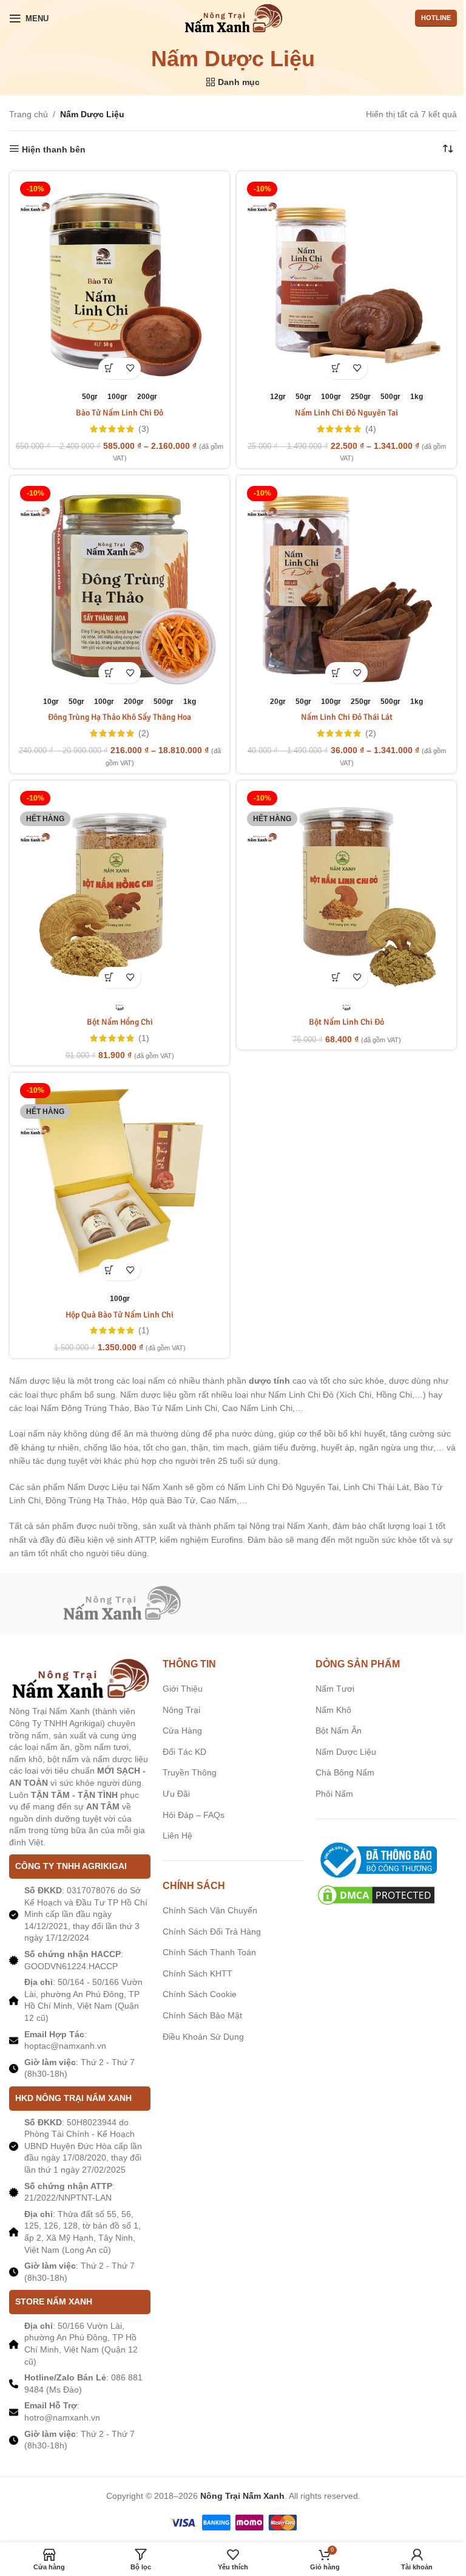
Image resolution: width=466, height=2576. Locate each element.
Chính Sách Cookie (200, 1994)
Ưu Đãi (176, 1794)
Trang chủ (29, 114)
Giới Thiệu (183, 1689)
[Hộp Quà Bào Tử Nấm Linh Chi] (120, 1183)
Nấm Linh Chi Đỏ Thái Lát (347, 717)
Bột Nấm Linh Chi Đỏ (346, 1022)
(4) (371, 429)
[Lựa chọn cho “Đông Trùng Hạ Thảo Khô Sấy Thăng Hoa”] (109, 673)
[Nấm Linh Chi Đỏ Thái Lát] (346, 586)
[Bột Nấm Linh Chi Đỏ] (346, 890)
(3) (144, 429)
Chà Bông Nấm (345, 1772)
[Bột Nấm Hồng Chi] (120, 890)
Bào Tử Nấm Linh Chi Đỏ (120, 413)
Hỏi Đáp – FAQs (194, 1815)
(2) (144, 733)
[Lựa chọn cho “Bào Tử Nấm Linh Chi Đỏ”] (109, 368)
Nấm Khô (333, 1710)
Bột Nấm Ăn (339, 1730)
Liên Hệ (177, 1836)
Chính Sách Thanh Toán (209, 1952)
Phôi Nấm (334, 1794)
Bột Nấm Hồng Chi (120, 1022)
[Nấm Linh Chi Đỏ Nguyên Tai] (346, 281)
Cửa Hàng (182, 1730)
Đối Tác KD (184, 1752)
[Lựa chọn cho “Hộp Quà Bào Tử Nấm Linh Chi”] (109, 1270)
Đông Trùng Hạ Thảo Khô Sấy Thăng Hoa (120, 717)
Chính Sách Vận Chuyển (210, 1910)
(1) (144, 1038)
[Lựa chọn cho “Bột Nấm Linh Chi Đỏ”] (336, 978)
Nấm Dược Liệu (346, 1752)
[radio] (90, 397)
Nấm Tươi (335, 1689)
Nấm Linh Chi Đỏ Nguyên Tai (346, 413)
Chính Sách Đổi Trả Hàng (212, 1932)
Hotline (436, 18)
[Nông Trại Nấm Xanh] (121, 1603)
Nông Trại (181, 1710)
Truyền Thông (190, 1772)
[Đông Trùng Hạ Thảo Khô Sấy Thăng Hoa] (120, 586)
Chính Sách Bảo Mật (202, 2015)
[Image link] (80, 1678)
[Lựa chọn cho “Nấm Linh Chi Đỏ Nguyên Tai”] (336, 368)
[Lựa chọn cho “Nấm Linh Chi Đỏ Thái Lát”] (336, 673)
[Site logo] (233, 18)
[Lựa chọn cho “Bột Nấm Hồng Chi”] (109, 978)
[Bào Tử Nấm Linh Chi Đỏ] (120, 281)
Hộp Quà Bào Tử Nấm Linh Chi (120, 1315)
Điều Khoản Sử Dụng (203, 2037)
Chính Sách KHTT (198, 1973)
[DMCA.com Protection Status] (376, 1894)
